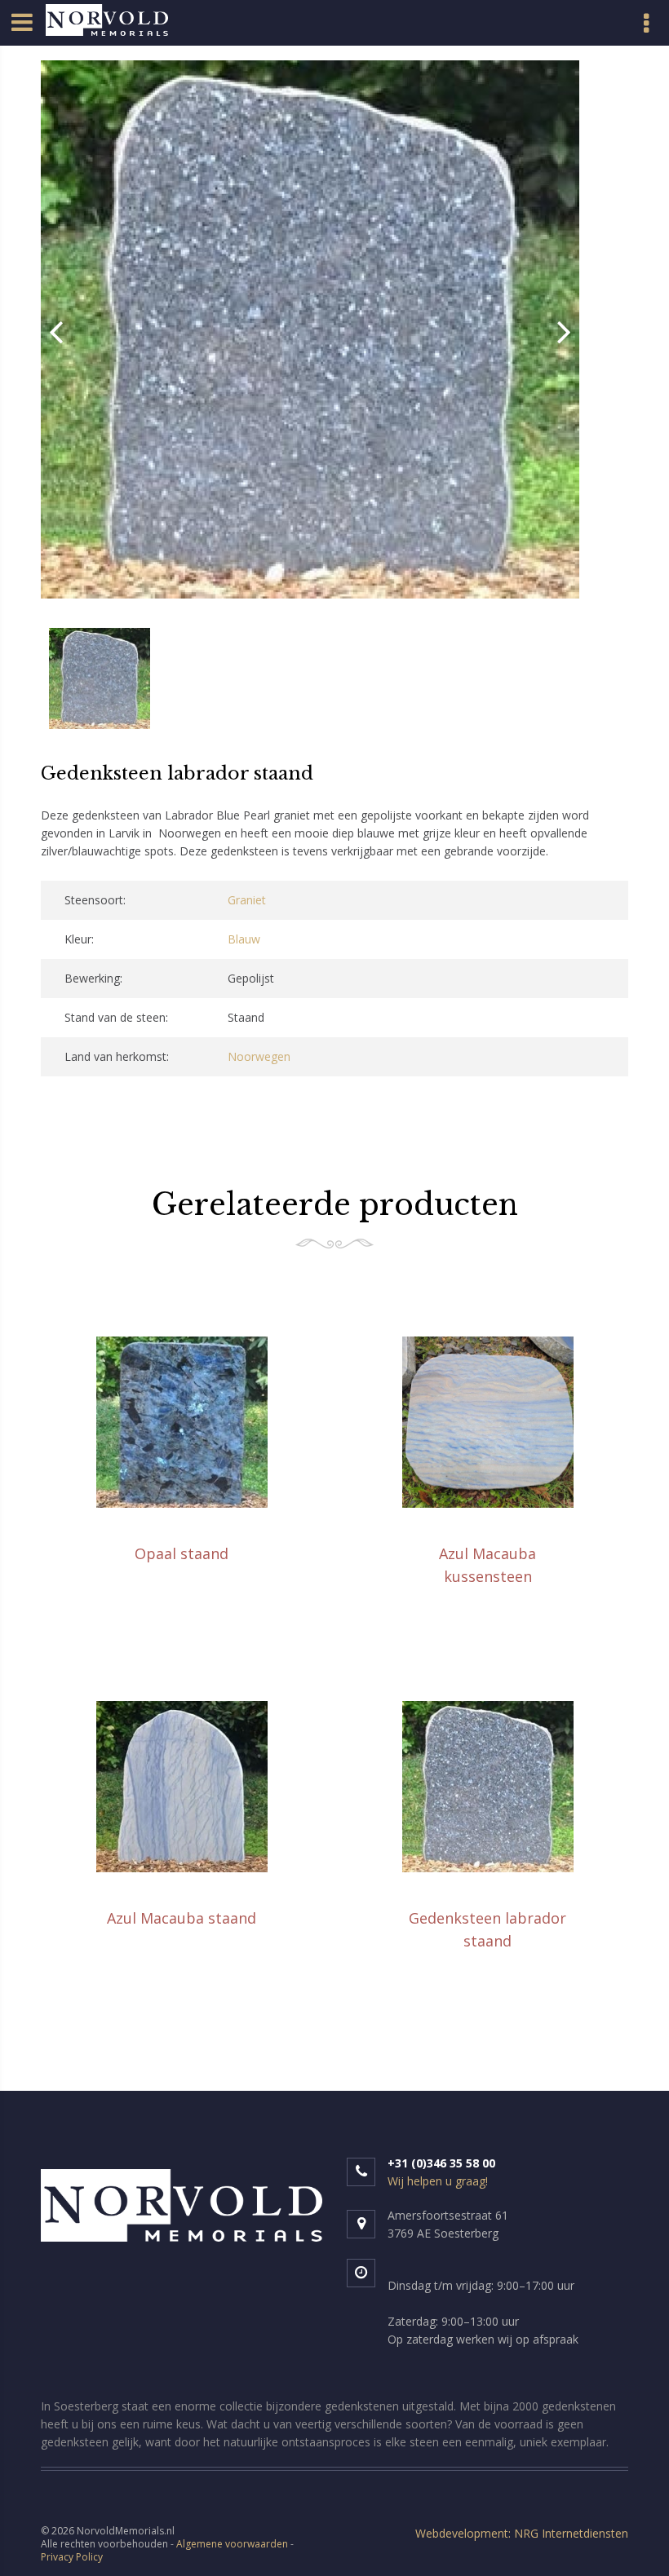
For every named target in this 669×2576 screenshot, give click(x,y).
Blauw (244, 939)
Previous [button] (56, 332)
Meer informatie (184, 1595)
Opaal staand (182, 1553)
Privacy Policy (72, 2557)
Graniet (247, 900)
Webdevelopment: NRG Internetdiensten (522, 2533)
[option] (310, 332)
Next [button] (564, 332)
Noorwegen (259, 1056)
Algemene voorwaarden (232, 2544)
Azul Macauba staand (182, 1918)
